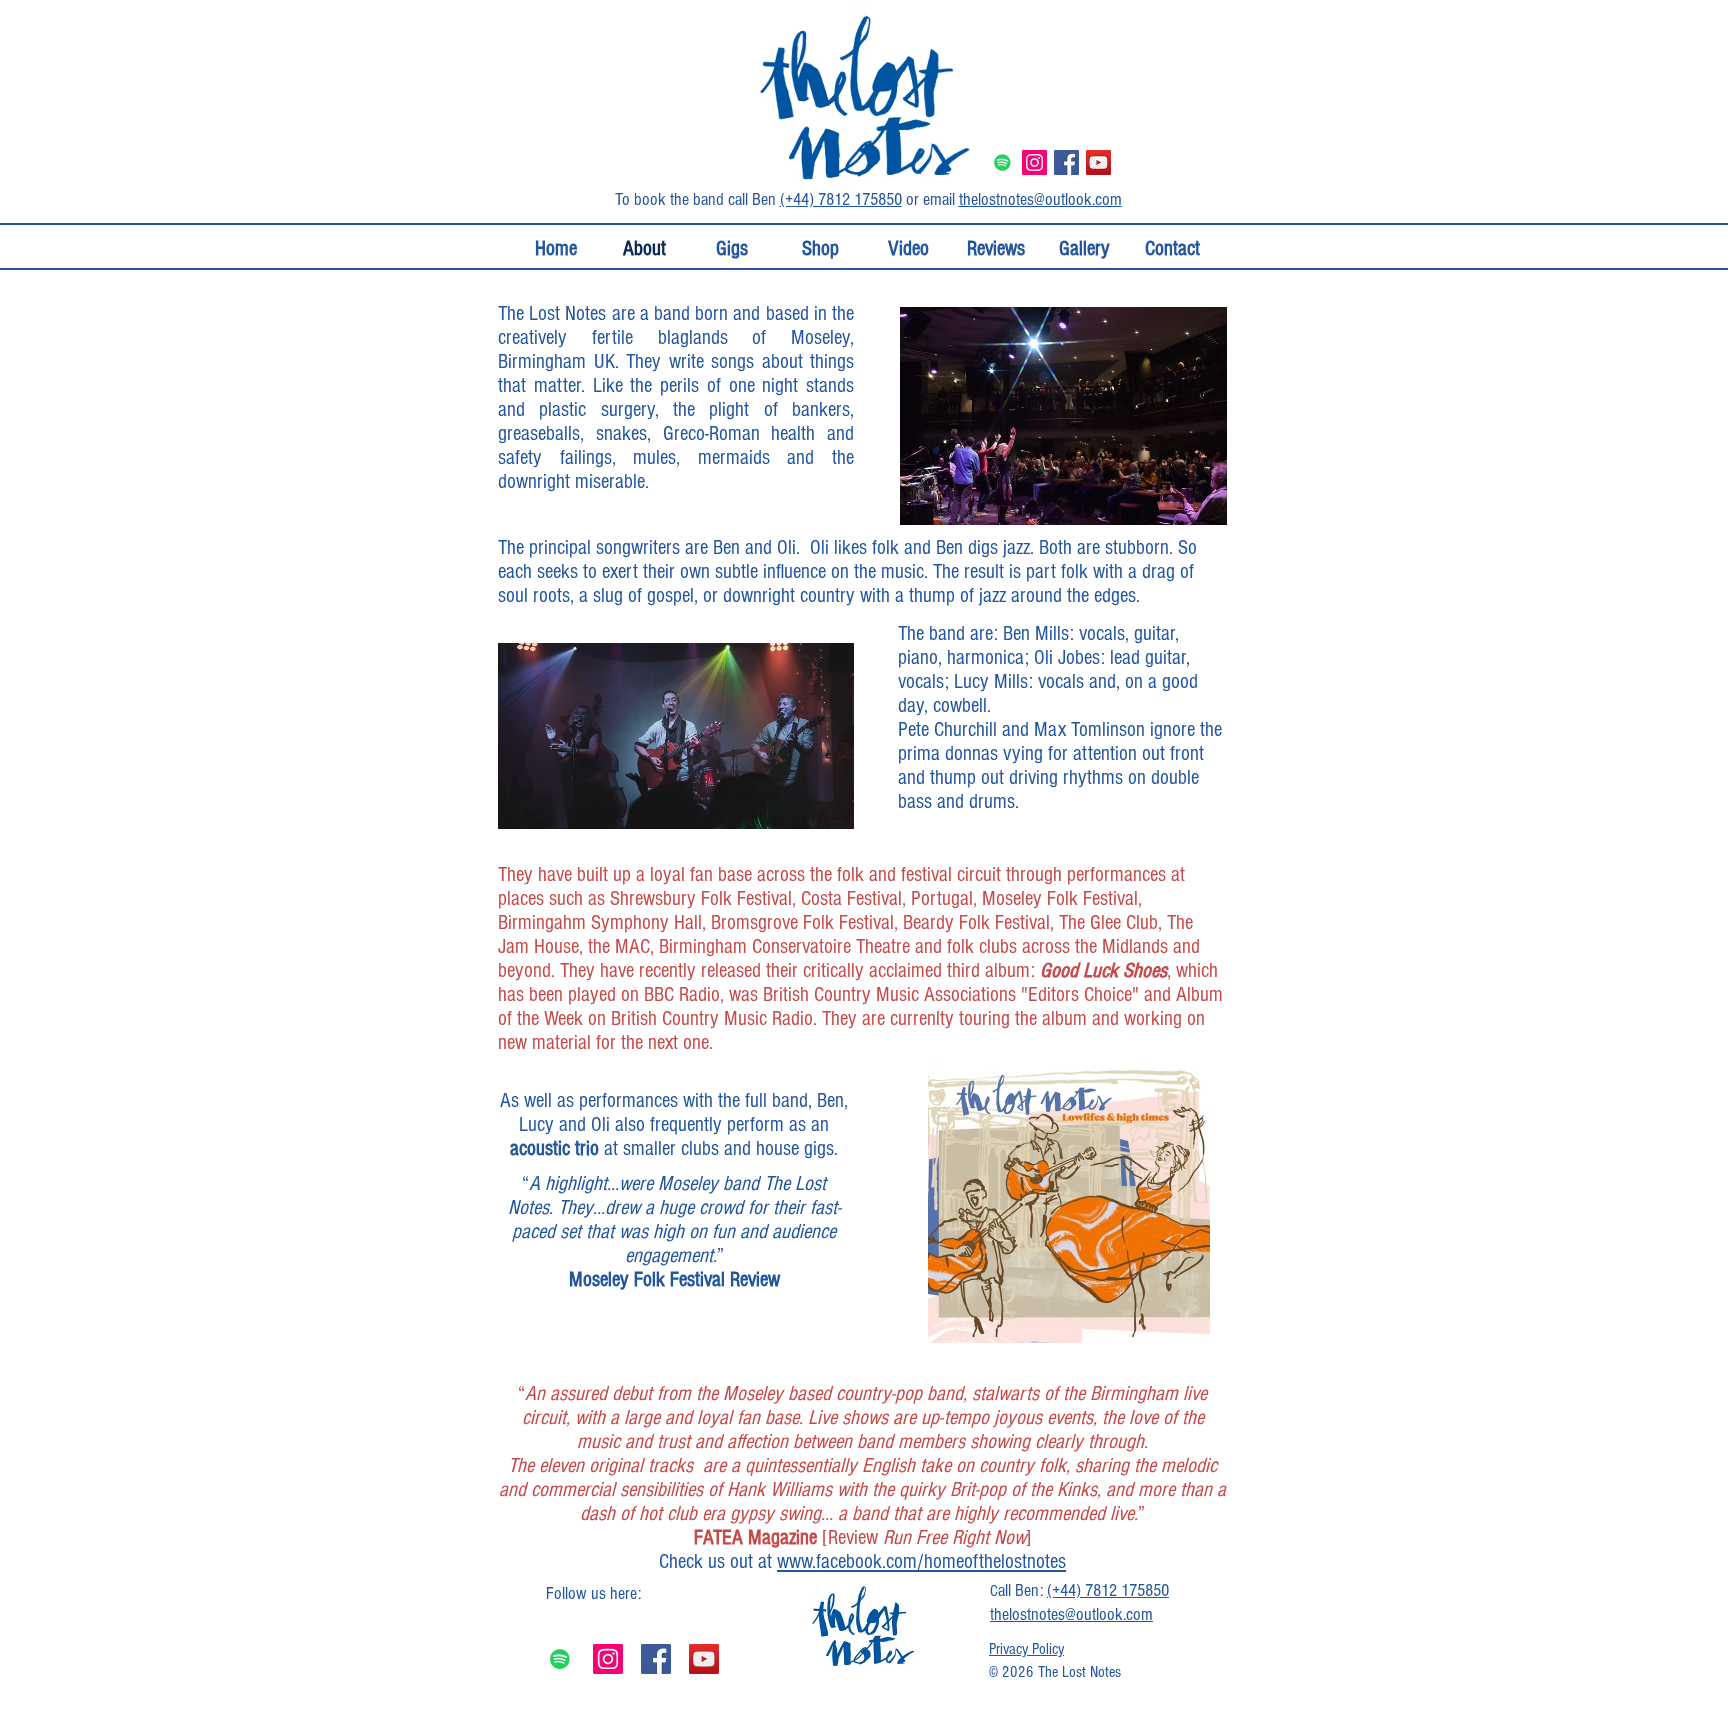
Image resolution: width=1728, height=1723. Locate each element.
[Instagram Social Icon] (1034, 162)
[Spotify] (1002, 162)
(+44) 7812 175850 (841, 199)
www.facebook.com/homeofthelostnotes (921, 1561)
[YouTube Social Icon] (1098, 162)
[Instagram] (608, 1659)
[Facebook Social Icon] (1066, 162)
